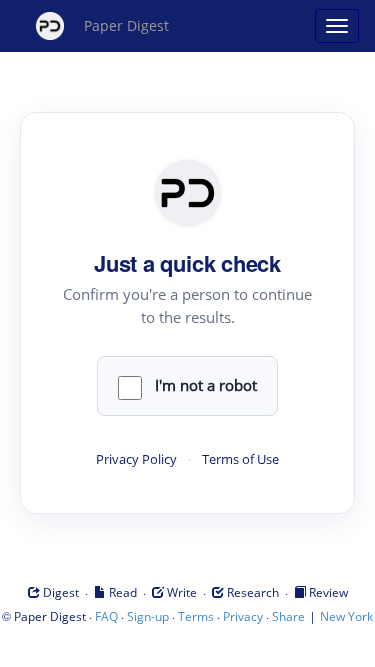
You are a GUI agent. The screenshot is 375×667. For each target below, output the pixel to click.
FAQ (106, 616)
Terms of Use (240, 459)
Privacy (243, 616)
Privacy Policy (136, 459)
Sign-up (148, 616)
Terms (196, 616)
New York (346, 616)
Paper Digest (126, 25)
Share (288, 616)
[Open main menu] (337, 26)
